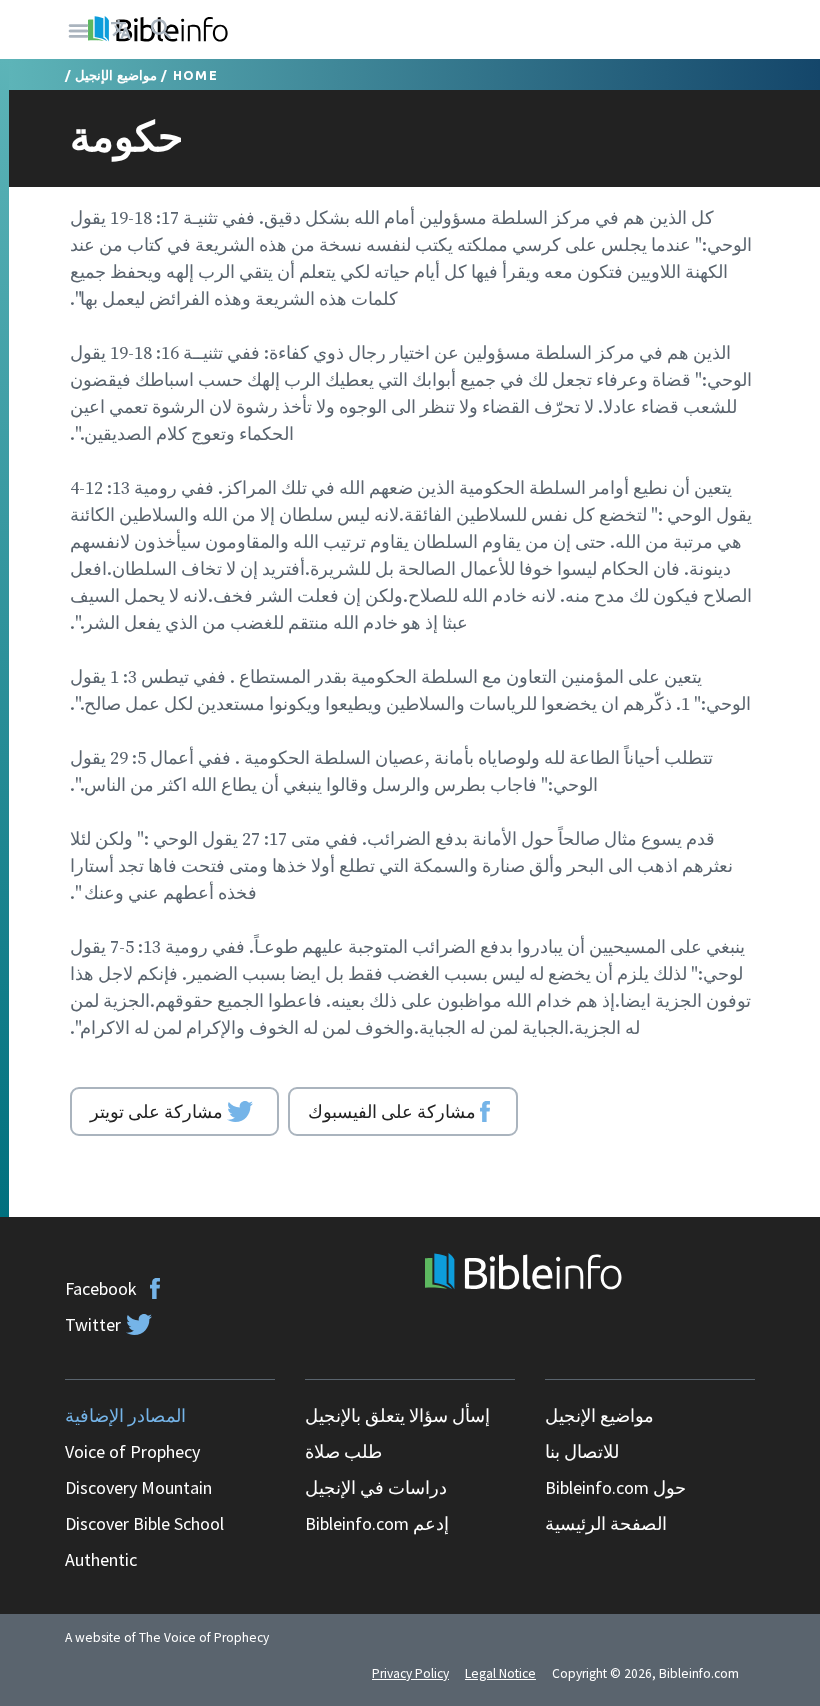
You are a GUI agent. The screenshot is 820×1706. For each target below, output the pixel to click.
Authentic (101, 1559)
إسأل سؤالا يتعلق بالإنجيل (397, 1415)
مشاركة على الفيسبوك (392, 1111)
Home (195, 75)
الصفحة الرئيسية (606, 1523)
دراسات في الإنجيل (376, 1487)
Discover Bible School (144, 1523)
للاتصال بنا (582, 1451)
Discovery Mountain (138, 1487)
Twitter (93, 1324)
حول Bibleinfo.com (615, 1487)
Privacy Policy (410, 1673)
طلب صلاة (343, 1451)
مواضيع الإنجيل (116, 75)
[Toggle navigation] (79, 29)
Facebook (101, 1288)
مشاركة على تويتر (156, 1111)
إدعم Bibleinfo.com (377, 1523)
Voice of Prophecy (132, 1451)
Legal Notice (500, 1673)
